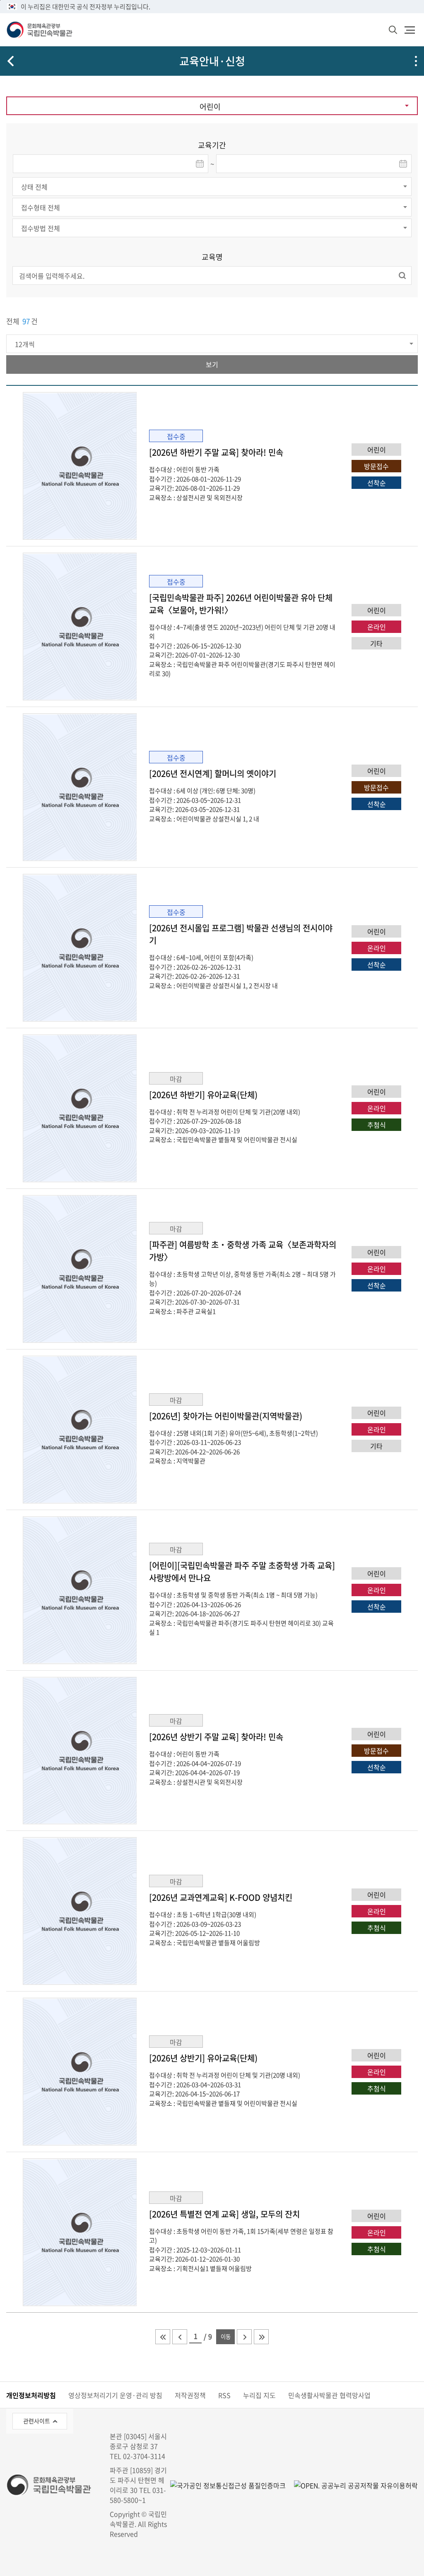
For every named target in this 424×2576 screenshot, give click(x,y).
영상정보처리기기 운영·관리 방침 (115, 2395)
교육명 (212, 257)
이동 (226, 2337)
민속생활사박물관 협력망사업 (329, 2395)
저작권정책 (190, 2395)
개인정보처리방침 (31, 2395)
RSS (224, 2395)
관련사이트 (37, 2421)
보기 (212, 364)
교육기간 (212, 145)
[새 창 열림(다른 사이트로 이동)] (352, 2485)
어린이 (210, 107)
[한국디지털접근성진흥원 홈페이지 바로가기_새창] (228, 2485)
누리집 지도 (259, 2395)
